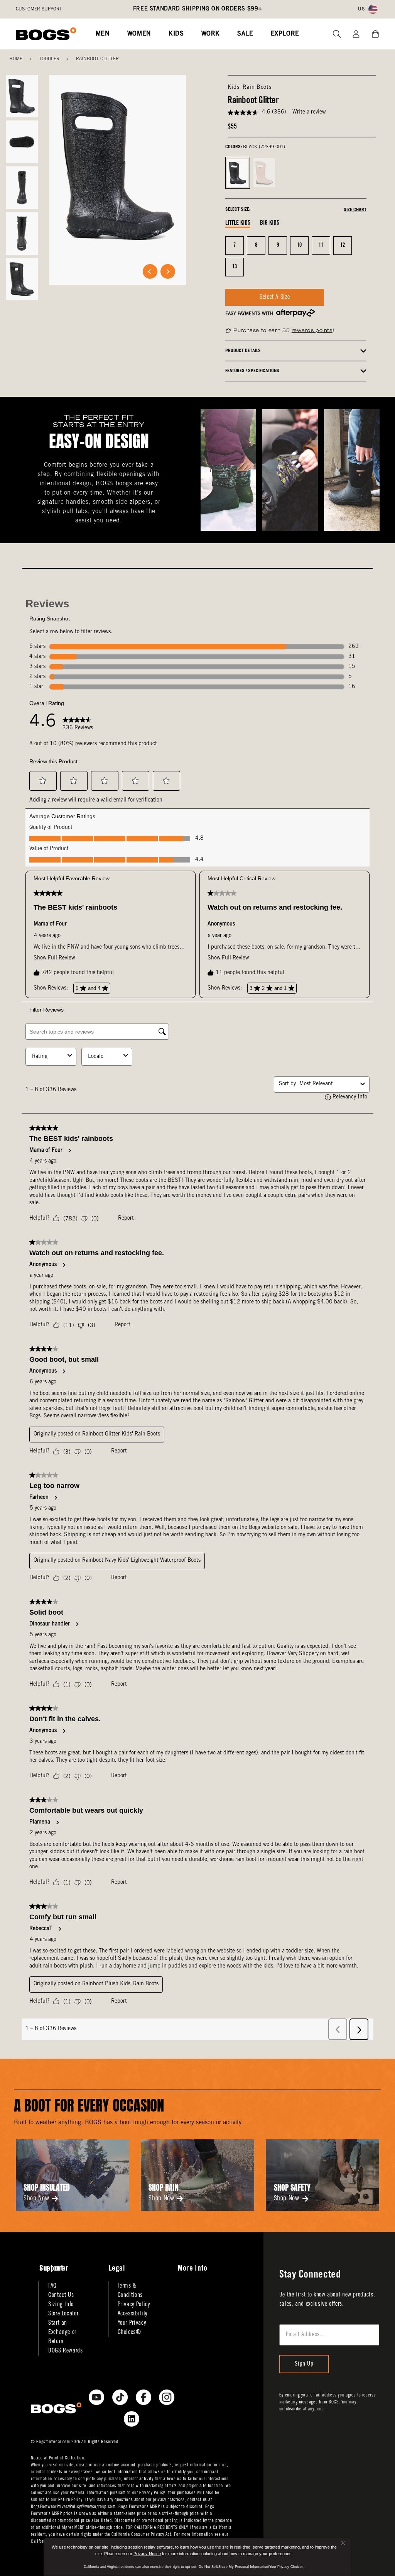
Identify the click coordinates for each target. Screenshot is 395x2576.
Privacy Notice (147, 2554)
